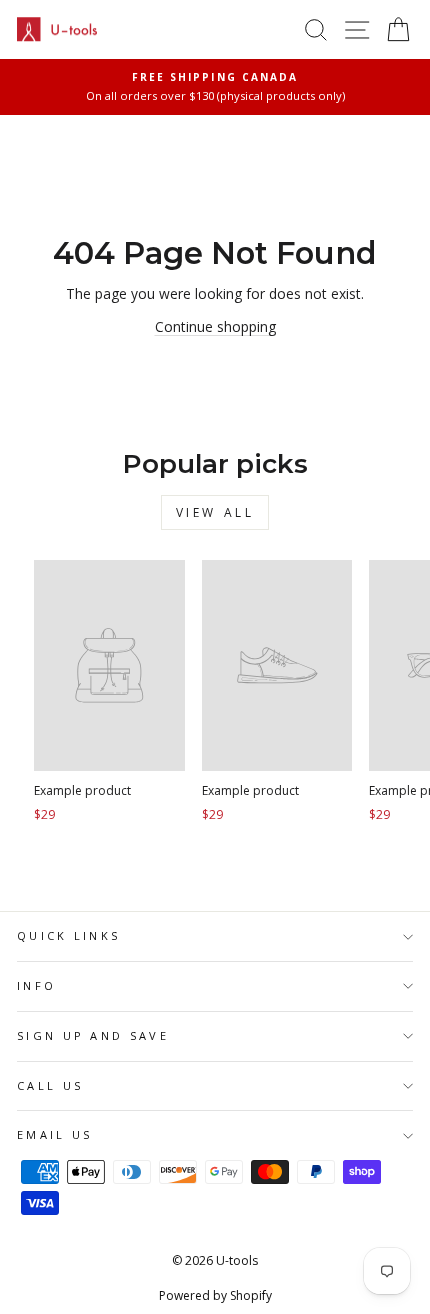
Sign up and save (93, 1035)
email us (55, 1134)
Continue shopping (215, 326)
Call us (50, 1085)
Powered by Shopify (215, 1295)
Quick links (68, 935)
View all (215, 512)
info (36, 985)
